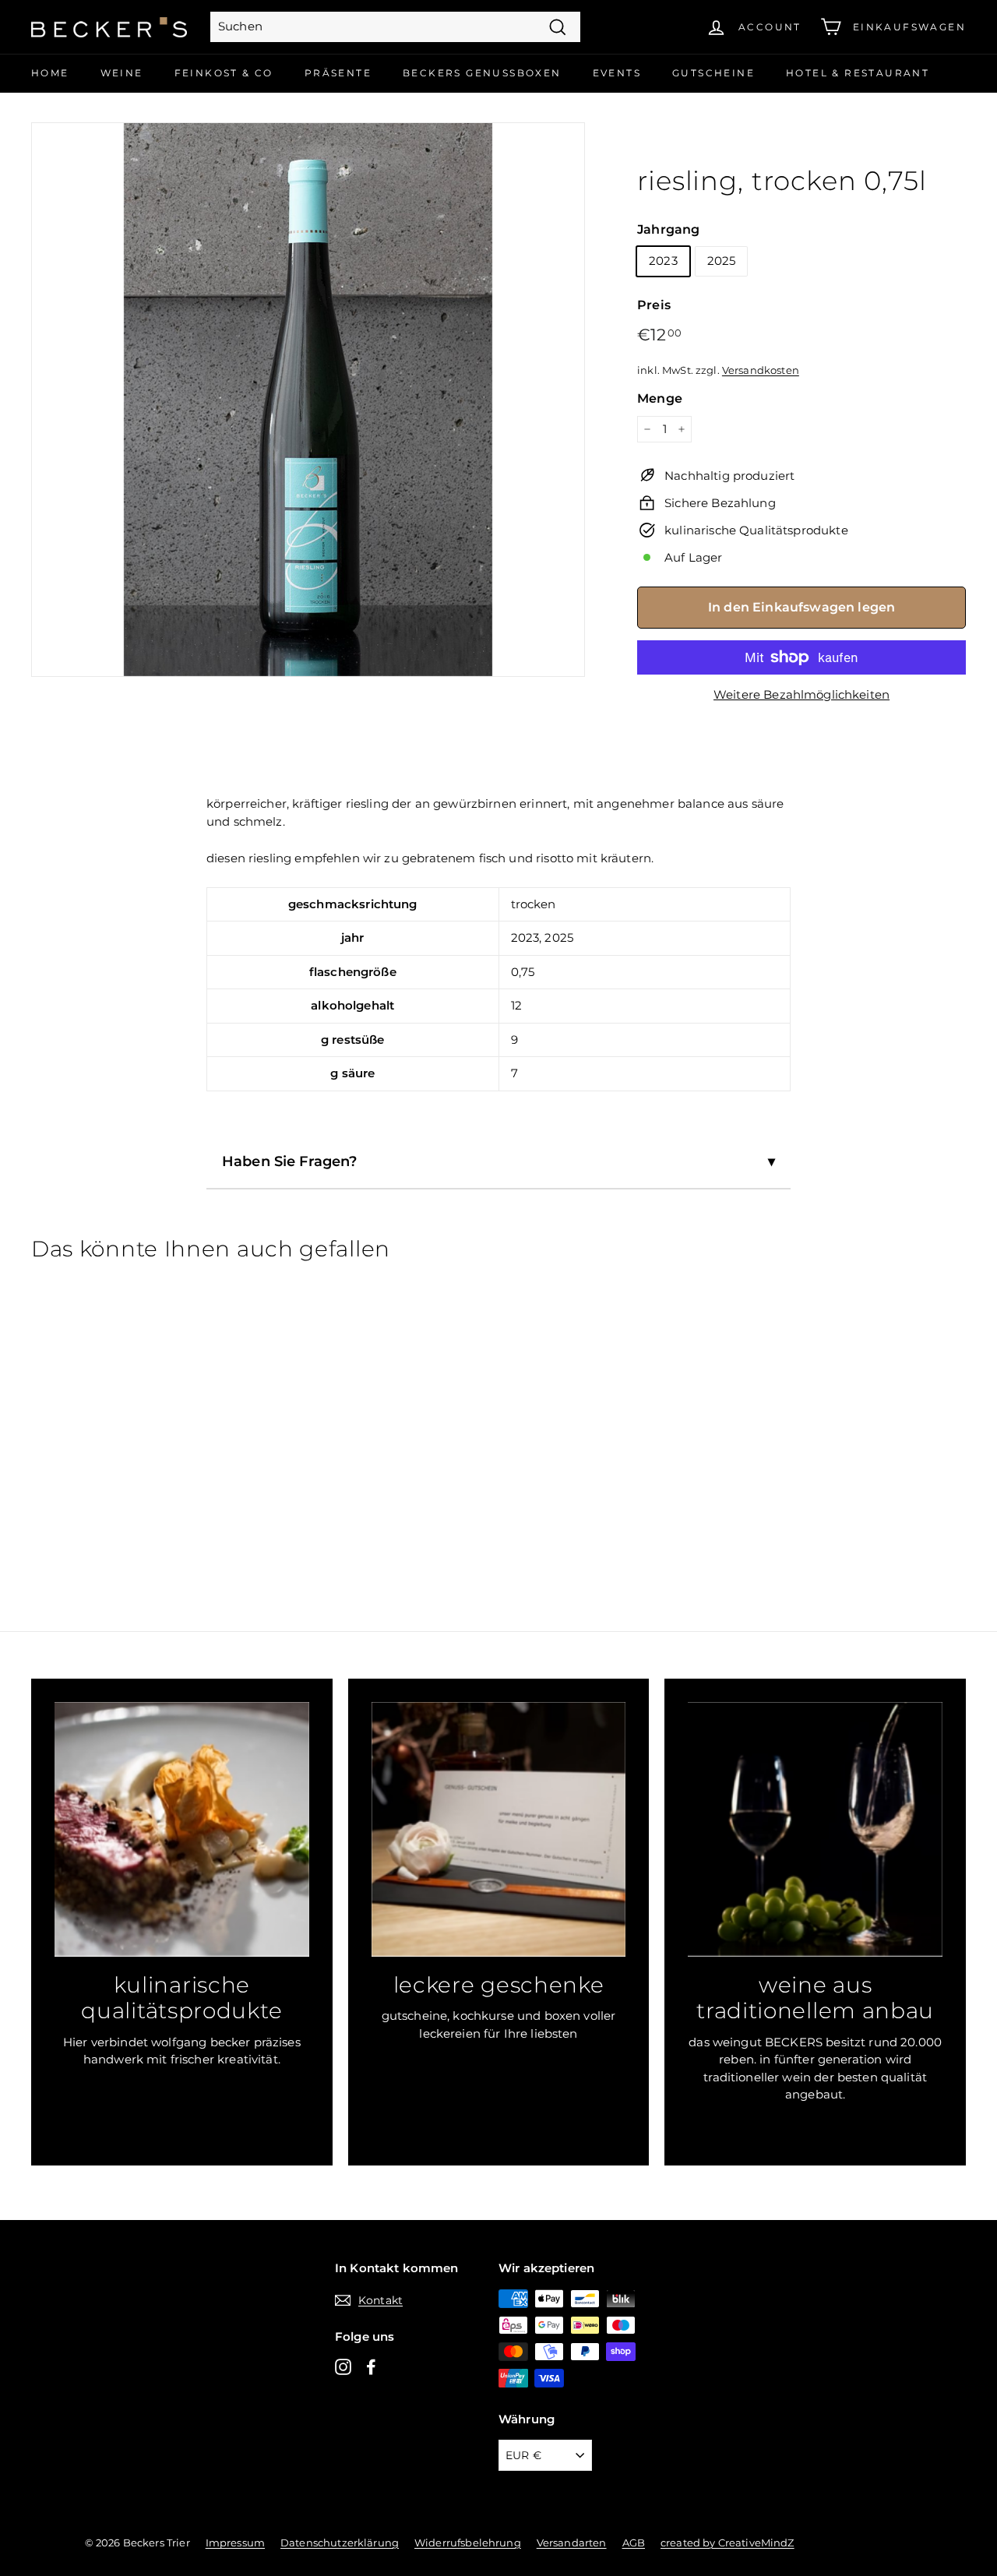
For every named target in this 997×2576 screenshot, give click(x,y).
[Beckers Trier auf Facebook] (371, 2366)
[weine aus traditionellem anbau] (815, 1829)
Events (617, 73)
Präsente (338, 73)
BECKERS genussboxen (482, 73)
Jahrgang (668, 229)
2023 (663, 261)
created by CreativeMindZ (727, 2543)
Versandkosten (761, 370)
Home (50, 73)
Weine (122, 73)
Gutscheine (713, 73)
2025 (722, 261)
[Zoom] (308, 399)
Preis (654, 305)
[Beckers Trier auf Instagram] (343, 2366)
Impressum (235, 2543)
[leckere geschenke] (499, 1829)
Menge (660, 398)
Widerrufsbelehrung (468, 2543)
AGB (634, 2543)
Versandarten (572, 2543)
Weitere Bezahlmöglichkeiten (801, 694)
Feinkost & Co (224, 73)
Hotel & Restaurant (858, 73)
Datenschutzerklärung (340, 2543)
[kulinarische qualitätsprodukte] (182, 1829)
